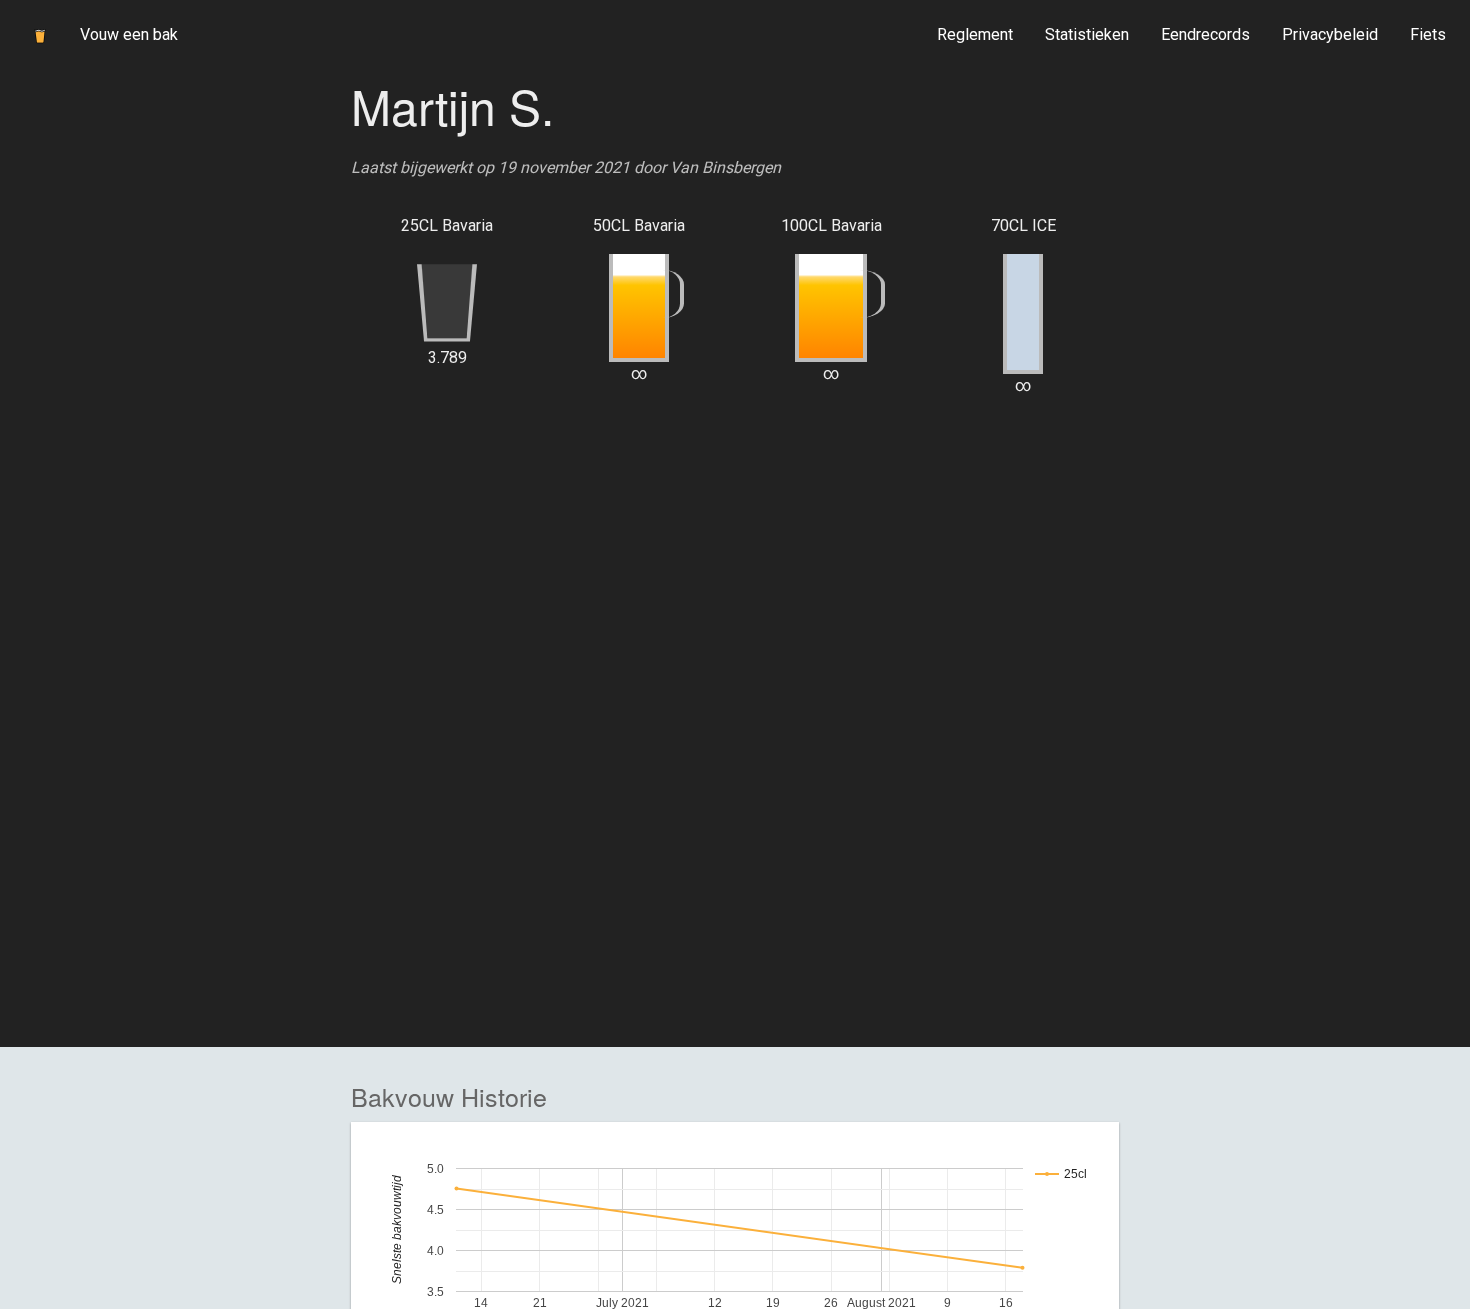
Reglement (975, 34)
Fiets (1428, 34)
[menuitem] (975, 35)
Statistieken (1087, 34)
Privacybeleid (1330, 34)
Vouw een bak (129, 34)
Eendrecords (1205, 34)
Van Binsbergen (725, 167)
